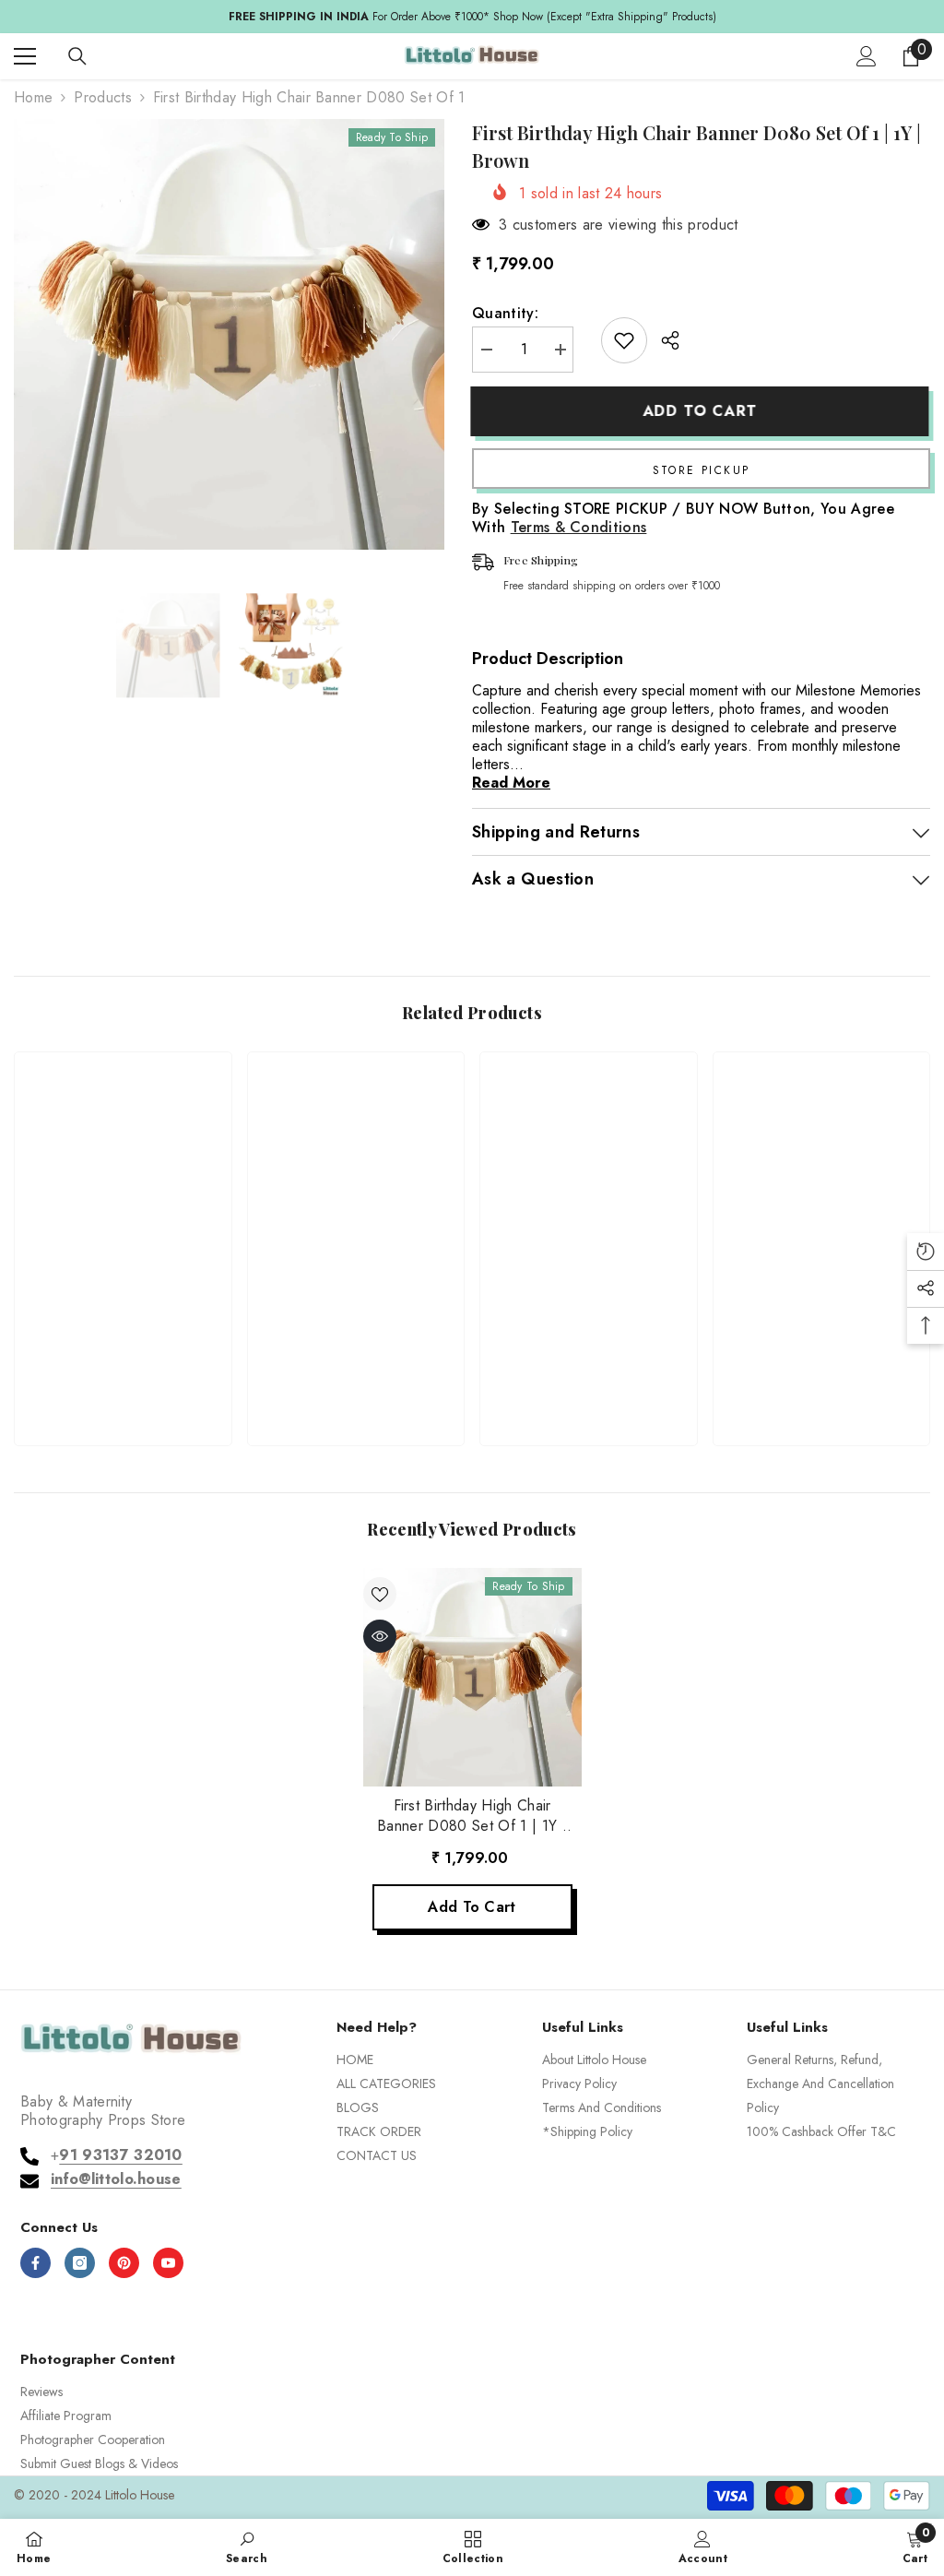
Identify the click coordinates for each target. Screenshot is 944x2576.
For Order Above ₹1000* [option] (472, 17)
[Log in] (867, 56)
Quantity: (505, 314)
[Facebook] (35, 2263)
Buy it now (701, 469)
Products (103, 98)
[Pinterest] (124, 2263)
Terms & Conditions (579, 527)
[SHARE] (663, 340)
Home (33, 98)
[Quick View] (380, 1636)
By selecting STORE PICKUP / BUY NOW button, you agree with (683, 518)
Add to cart (702, 411)
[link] (123, 1370)
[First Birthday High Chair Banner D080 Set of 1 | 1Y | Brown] (472, 1677)
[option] (229, 334)
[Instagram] (80, 2263)
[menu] (25, 56)
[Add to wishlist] (624, 340)
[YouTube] (168, 2263)
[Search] (77, 56)
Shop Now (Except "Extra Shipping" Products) (605, 17)
